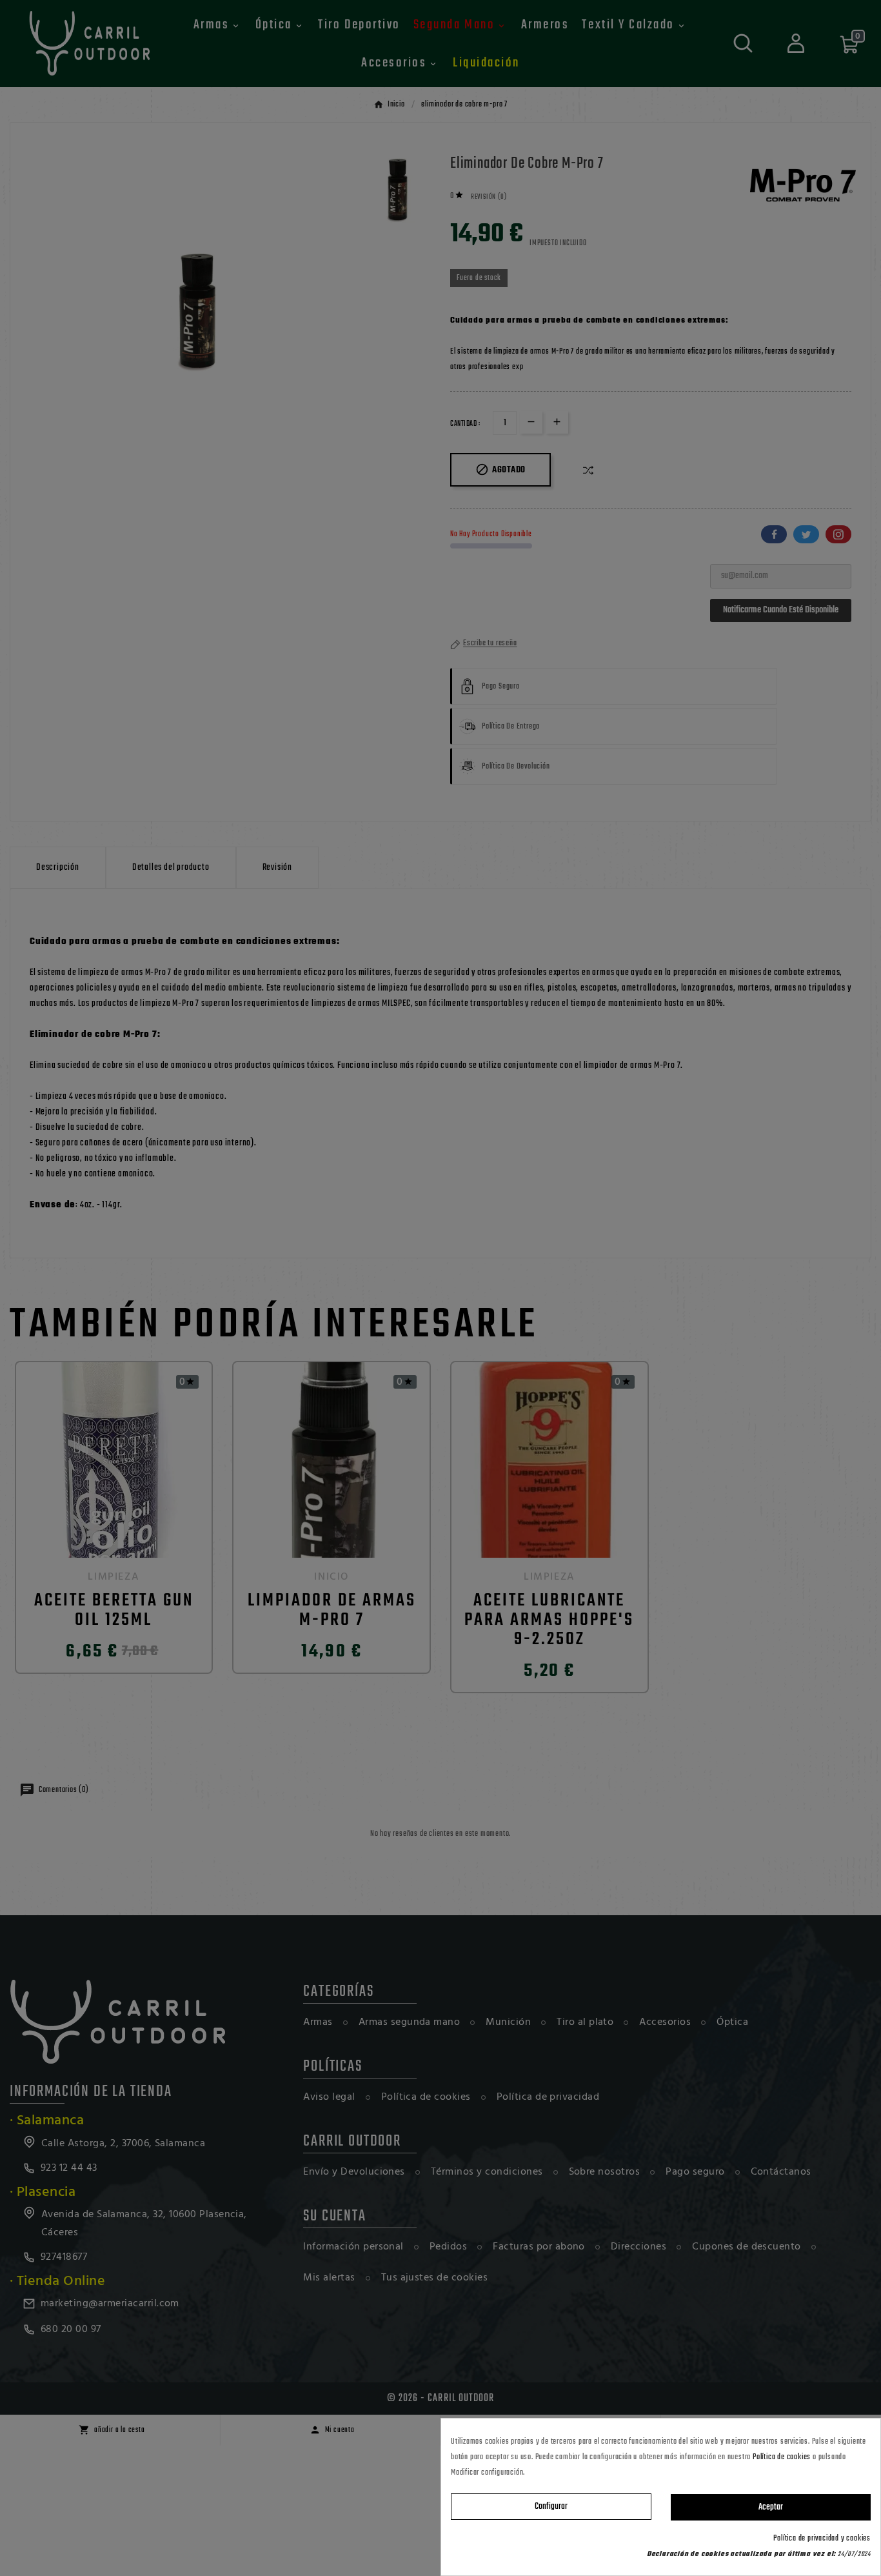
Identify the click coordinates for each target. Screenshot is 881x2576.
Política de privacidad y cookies (822, 2539)
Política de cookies (782, 2457)
